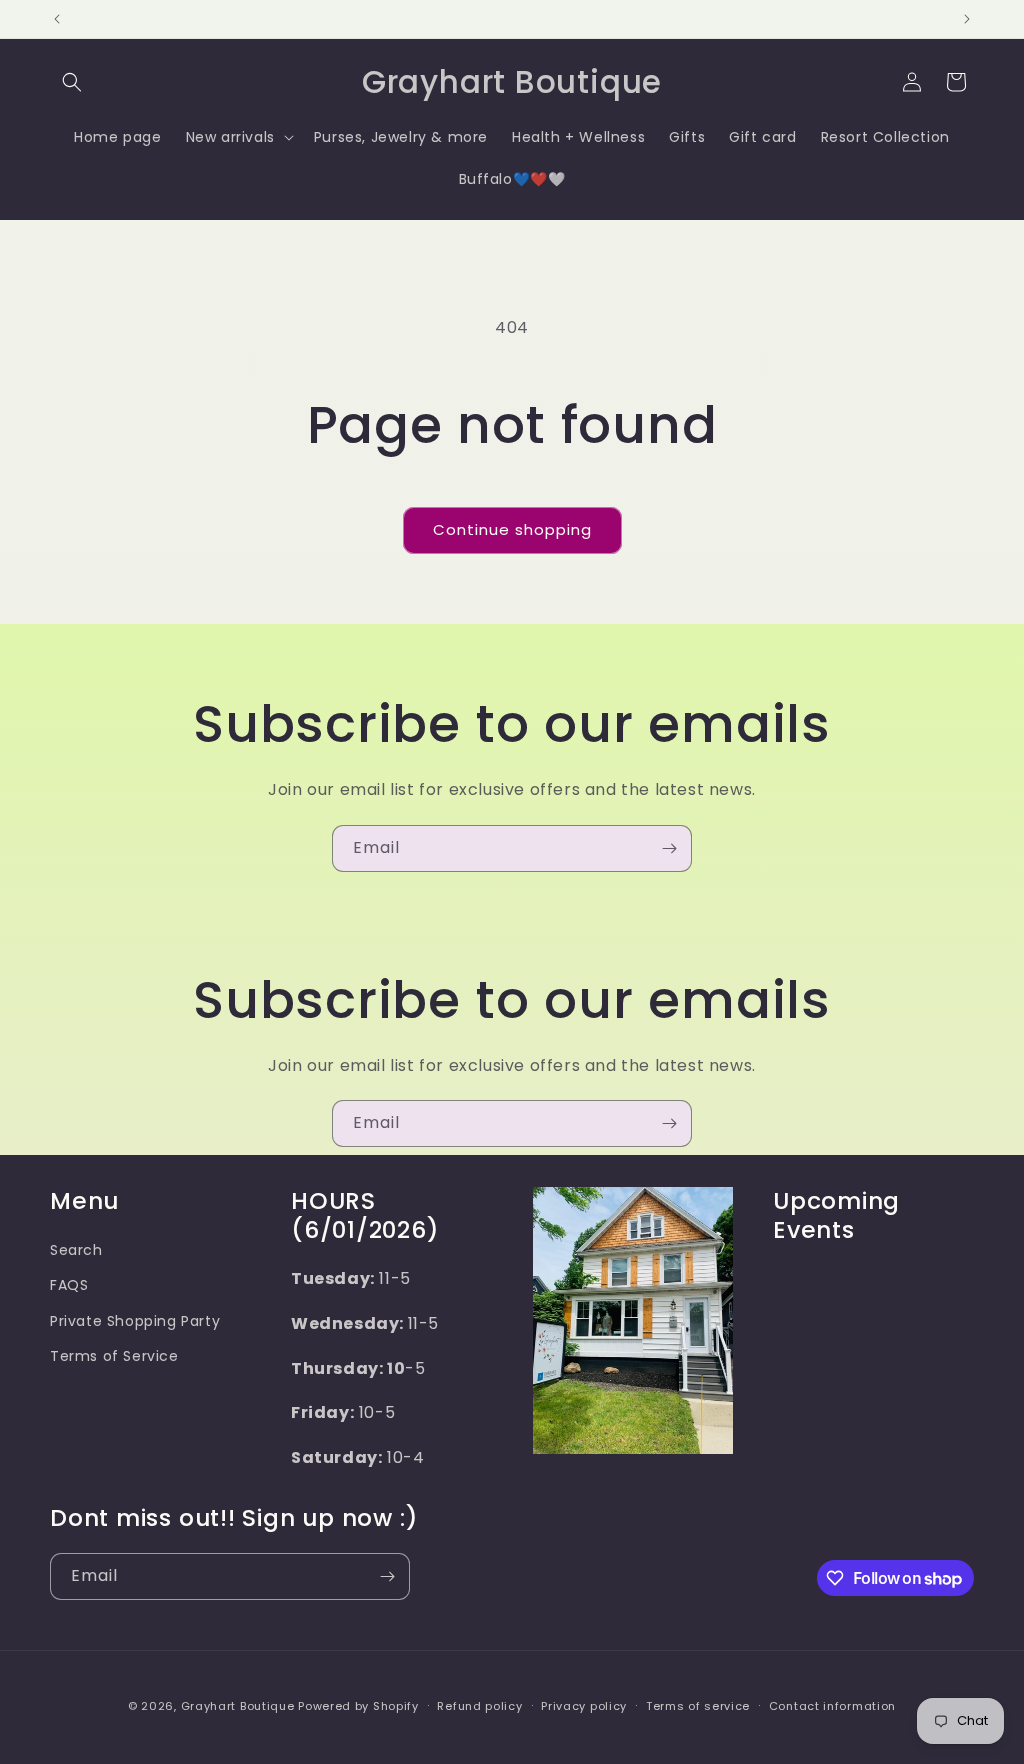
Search (76, 1250)
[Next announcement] (967, 19)
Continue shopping (512, 529)
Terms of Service (114, 1356)
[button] (72, 82)
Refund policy (479, 1706)
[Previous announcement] (57, 19)
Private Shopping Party (135, 1321)
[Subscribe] (669, 848)
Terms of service (698, 1706)
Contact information (832, 1706)
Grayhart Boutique (238, 1706)
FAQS (69, 1285)
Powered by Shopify (358, 1706)
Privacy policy (584, 1706)
